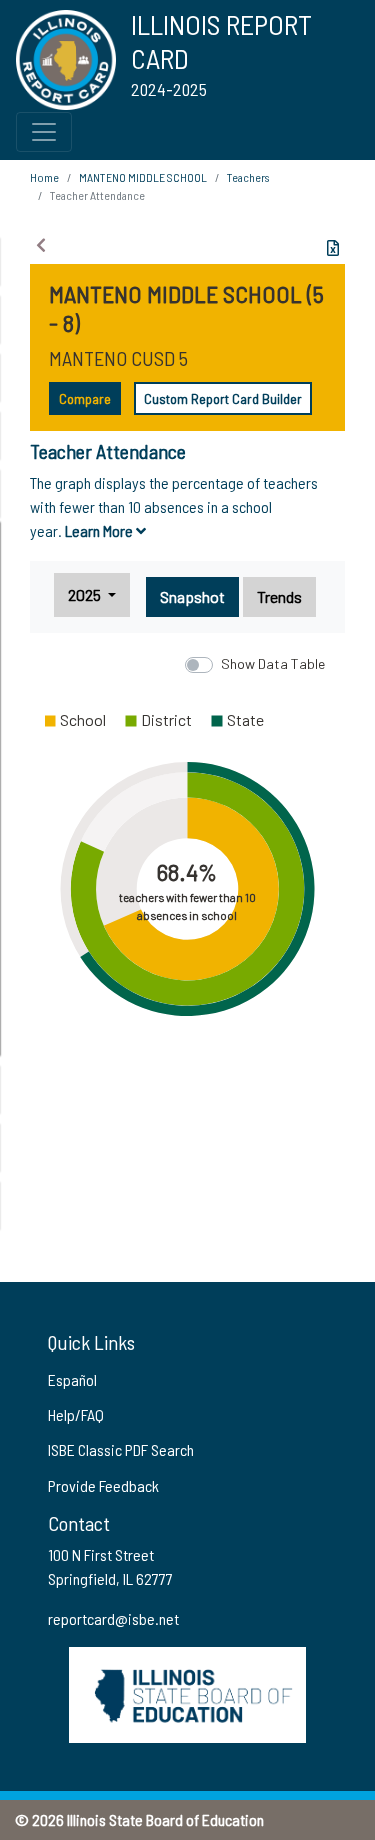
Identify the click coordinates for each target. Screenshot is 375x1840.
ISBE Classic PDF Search (121, 1449)
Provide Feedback (103, 1485)
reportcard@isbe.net (113, 1618)
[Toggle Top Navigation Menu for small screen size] (44, 132)
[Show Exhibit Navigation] (41, 245)
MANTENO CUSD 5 (118, 358)
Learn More (100, 530)
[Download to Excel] (333, 248)
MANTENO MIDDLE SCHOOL (143, 177)
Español (72, 1379)
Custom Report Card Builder (223, 398)
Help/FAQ (76, 1414)
